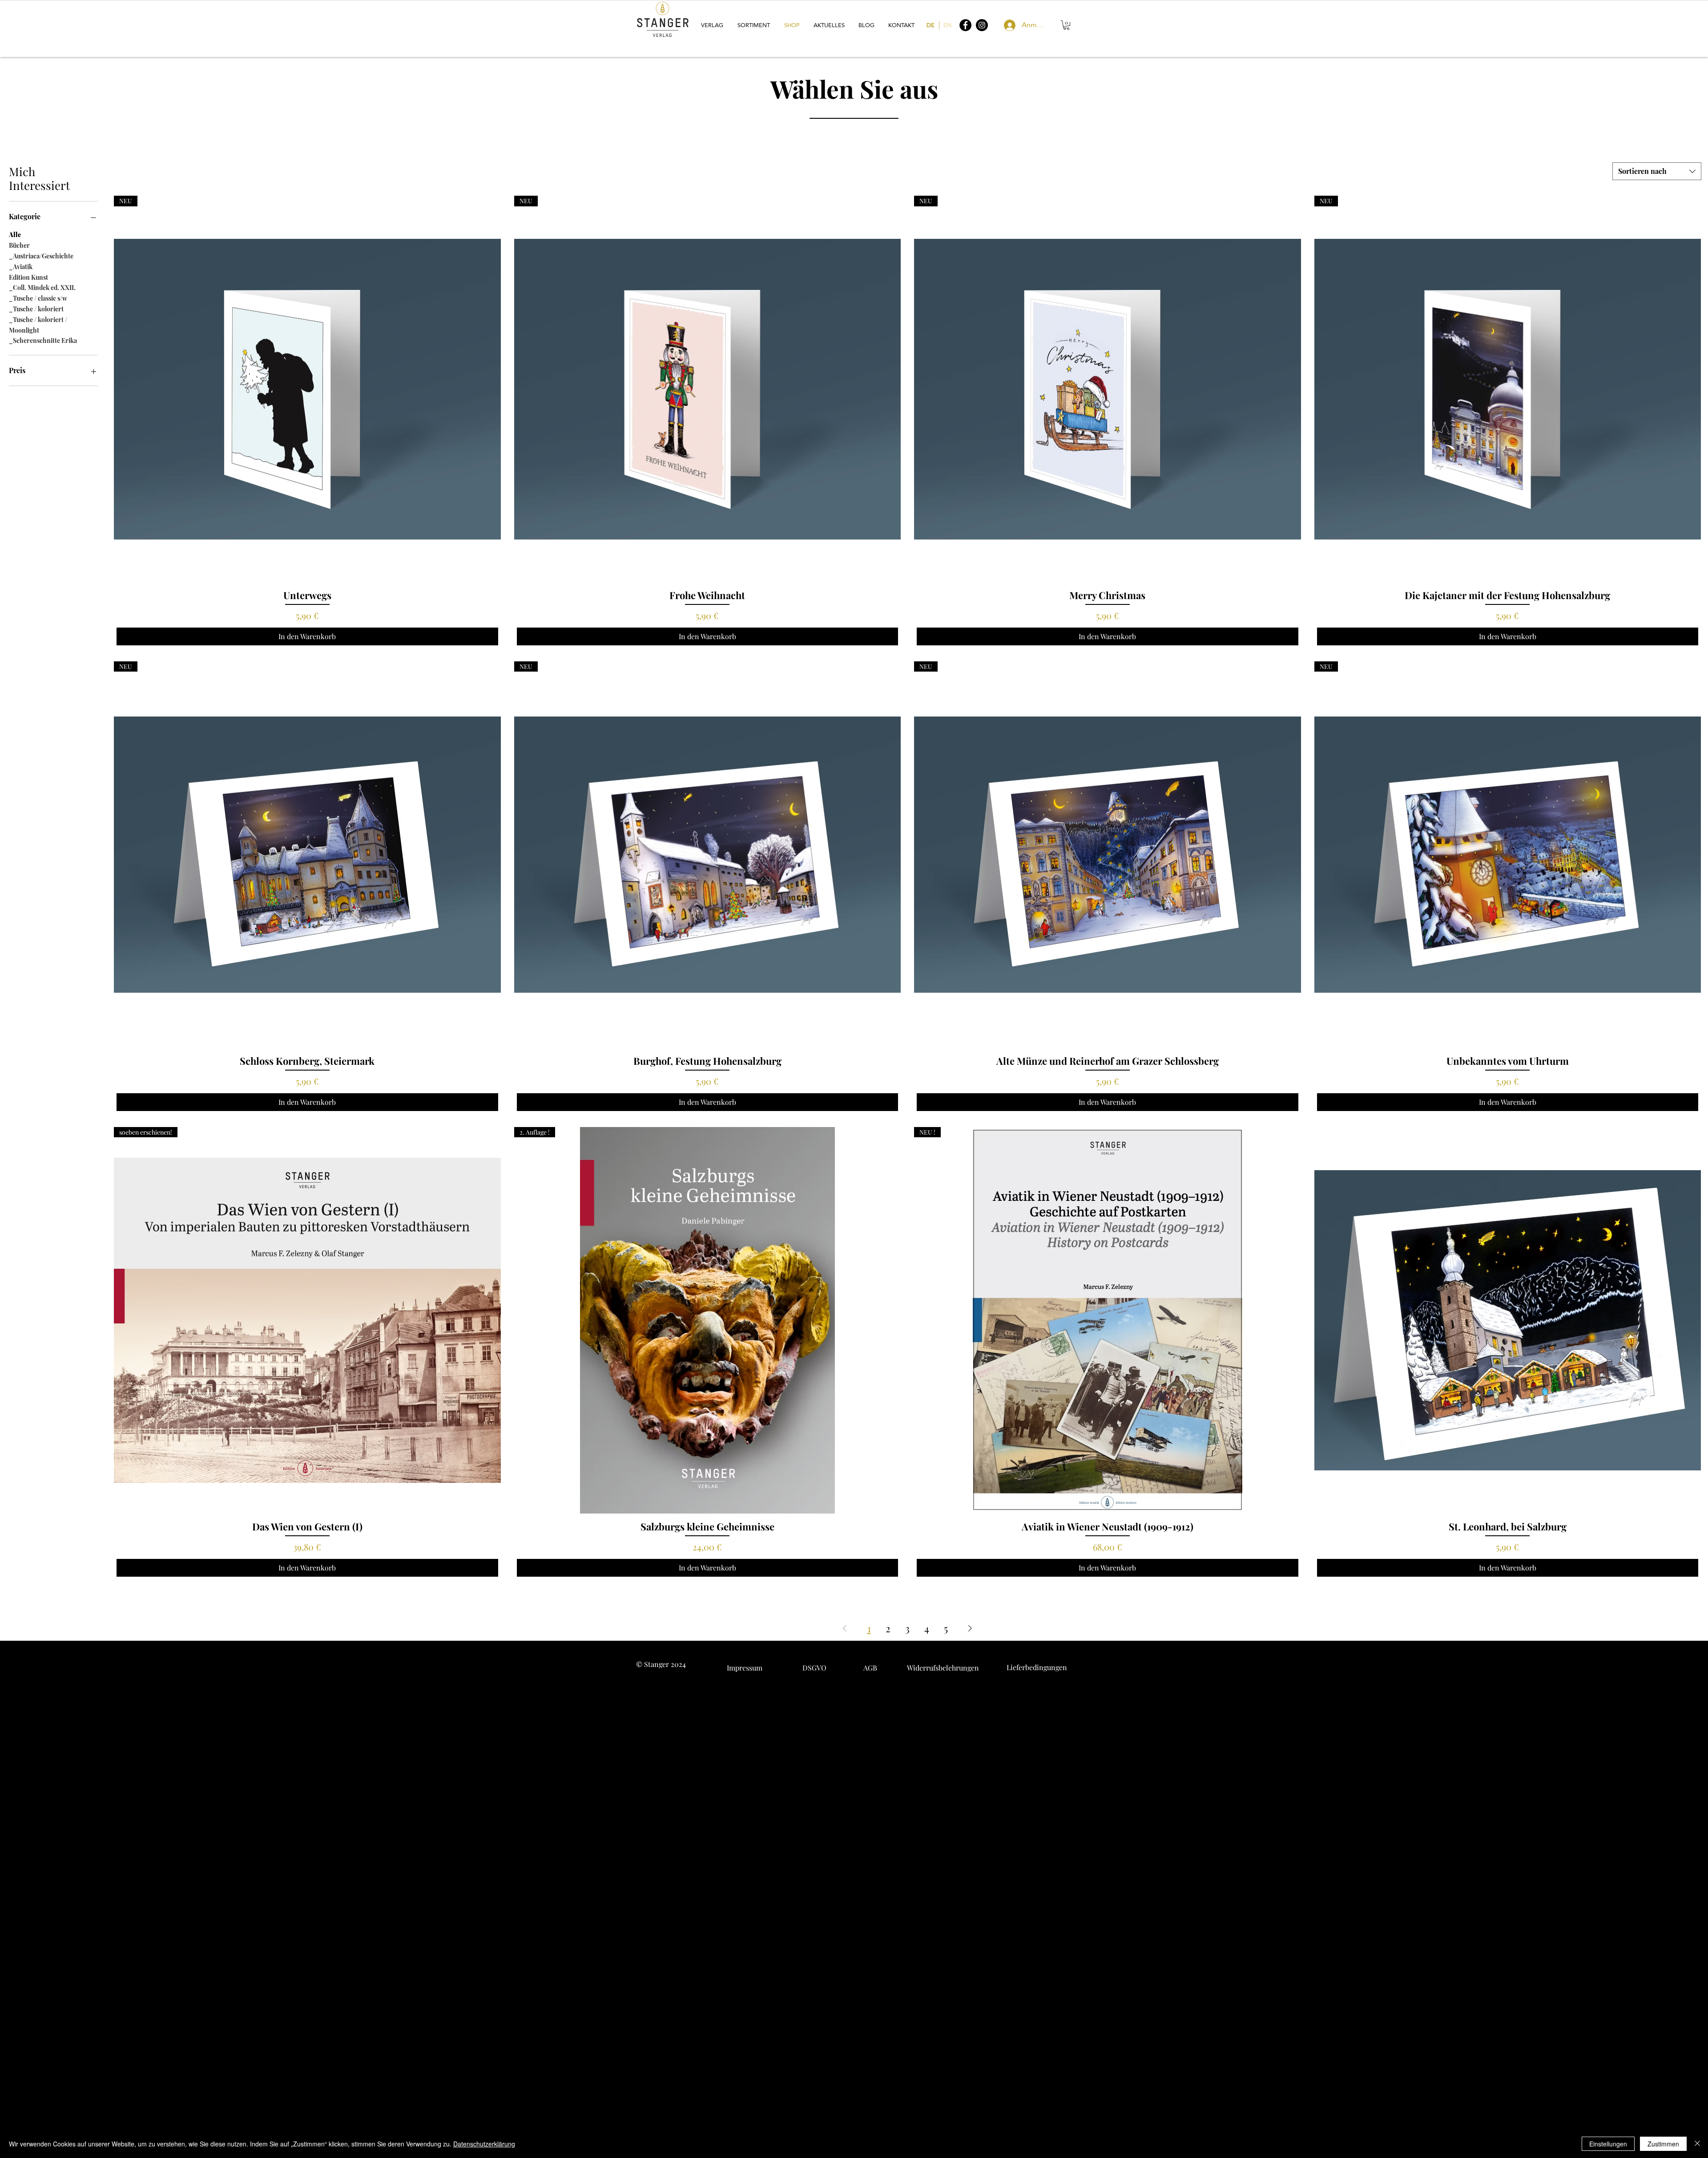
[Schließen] (1697, 2144)
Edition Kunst (28, 277)
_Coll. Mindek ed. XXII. (42, 288)
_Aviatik (21, 267)
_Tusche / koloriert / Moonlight (38, 325)
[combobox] (1657, 171)
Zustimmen (1663, 2144)
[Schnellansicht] (1508, 1321)
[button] (713, 25)
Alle (15, 235)
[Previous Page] (845, 1629)
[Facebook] (965, 25)
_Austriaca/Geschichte (41, 256)
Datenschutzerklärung (484, 2144)
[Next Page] (970, 1629)
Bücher (19, 245)
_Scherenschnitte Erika (43, 340)
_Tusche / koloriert (36, 309)
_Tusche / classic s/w (38, 298)
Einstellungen (1608, 2144)
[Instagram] (982, 25)
